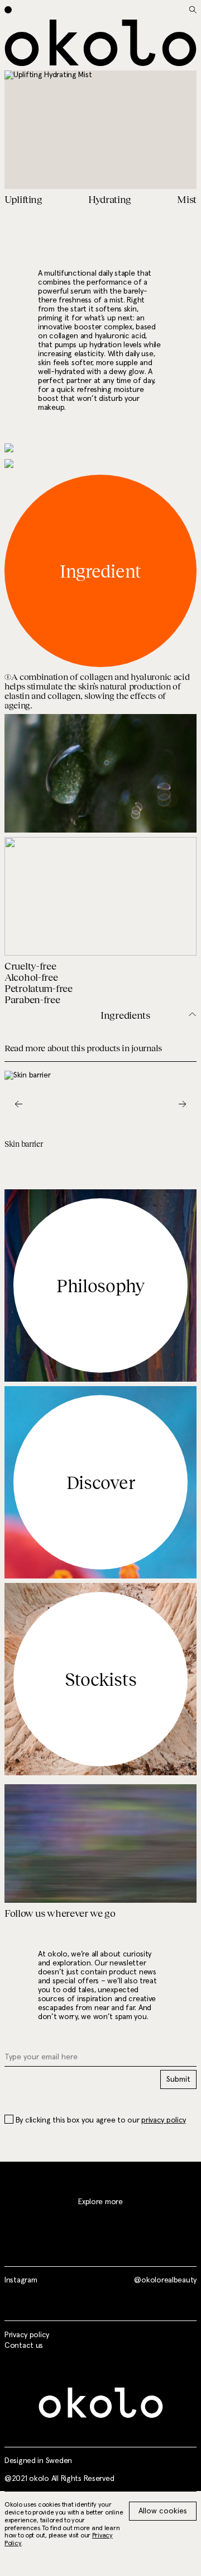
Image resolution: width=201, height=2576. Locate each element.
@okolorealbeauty (165, 2280)
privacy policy (164, 2120)
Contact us (24, 2346)
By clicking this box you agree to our (101, 2120)
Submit (178, 2079)
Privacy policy (27, 2335)
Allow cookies (163, 2511)
